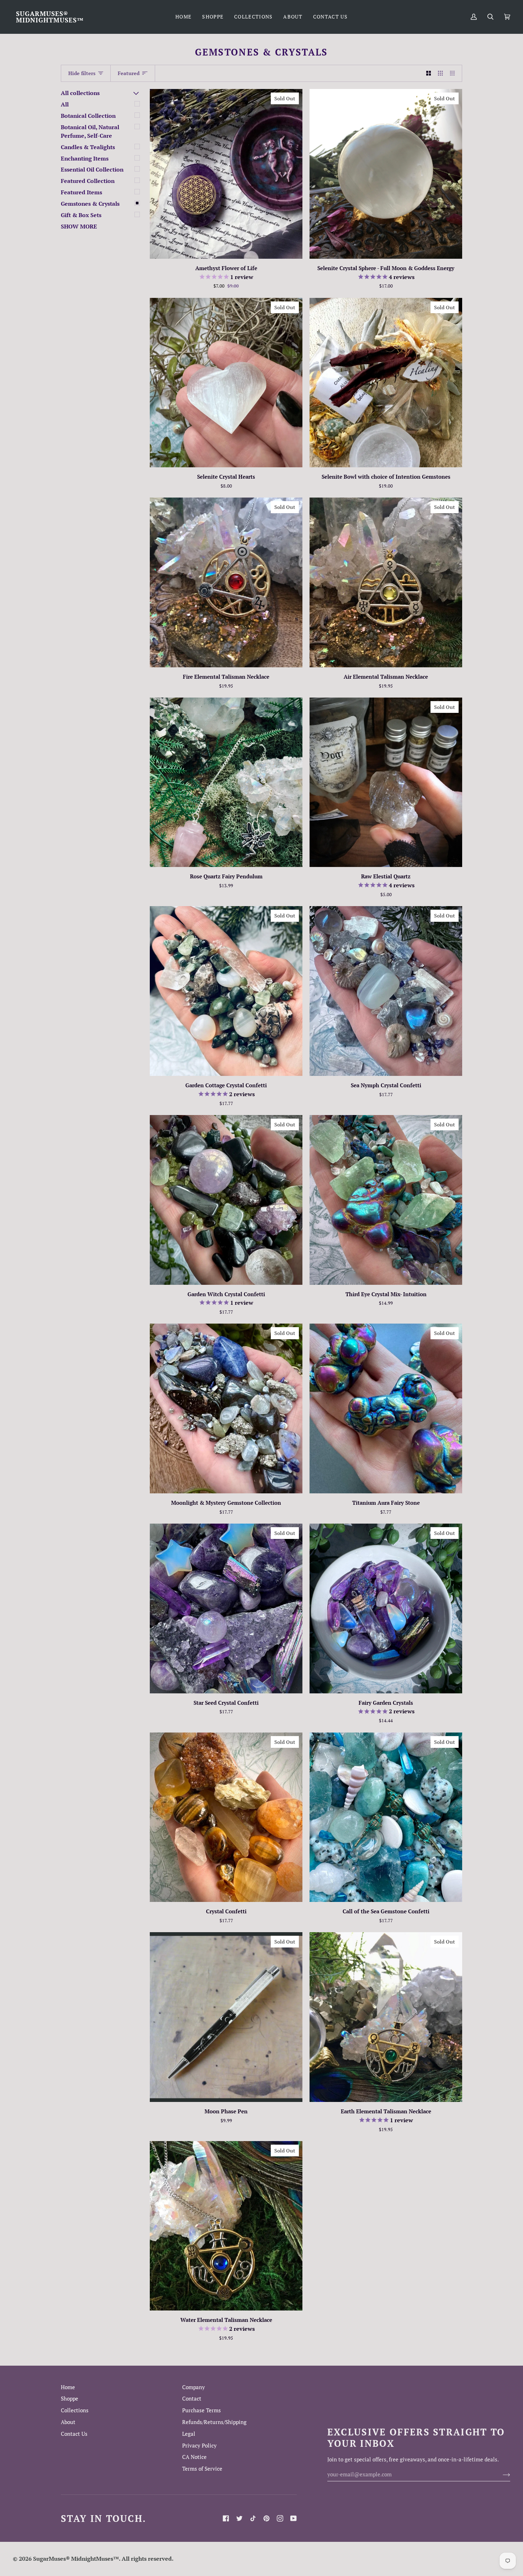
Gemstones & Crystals (90, 204)
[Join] (501, 2475)
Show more (79, 226)
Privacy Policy (199, 2446)
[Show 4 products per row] (454, 73)
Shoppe (70, 2399)
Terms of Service (202, 2469)
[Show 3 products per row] (440, 73)
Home (68, 2387)
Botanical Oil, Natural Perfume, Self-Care (90, 131)
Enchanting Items (85, 158)
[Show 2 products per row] (429, 73)
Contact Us (74, 2434)
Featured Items (81, 192)
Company (194, 2387)
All (65, 104)
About (68, 2422)
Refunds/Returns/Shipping (214, 2422)
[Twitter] (239, 2518)
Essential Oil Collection (92, 169)
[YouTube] (294, 2518)
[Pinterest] (266, 2518)
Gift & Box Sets (81, 215)
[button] (213, 17)
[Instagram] (280, 2518)
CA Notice (194, 2457)
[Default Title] (226, 782)
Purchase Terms (202, 2410)
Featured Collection (88, 181)
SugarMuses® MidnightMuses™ (76, 2559)
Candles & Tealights (88, 147)
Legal (189, 2434)
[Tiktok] (253, 2518)
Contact (192, 2399)
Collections (75, 2410)
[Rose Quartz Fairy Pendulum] (226, 782)
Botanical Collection (88, 116)
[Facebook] (226, 2518)
